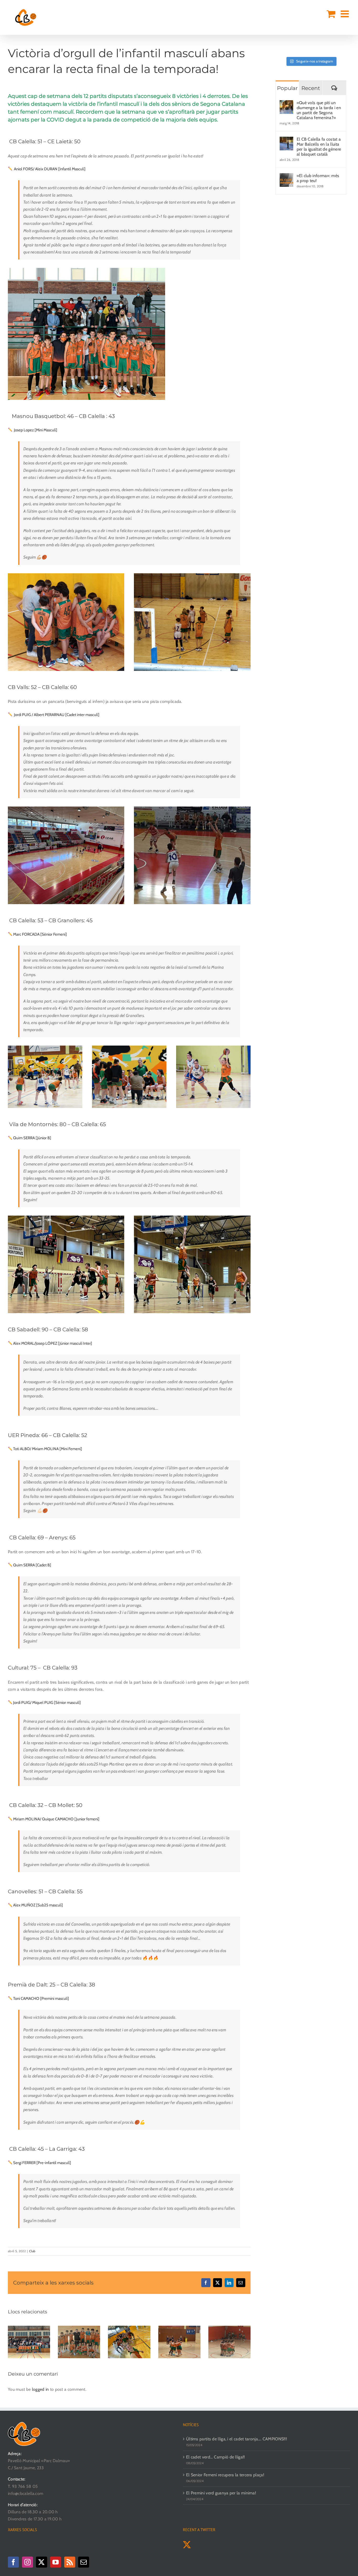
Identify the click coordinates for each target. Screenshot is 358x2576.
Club (32, 2251)
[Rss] (70, 2562)
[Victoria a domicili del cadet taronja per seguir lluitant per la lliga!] (229, 2328)
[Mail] (84, 2562)
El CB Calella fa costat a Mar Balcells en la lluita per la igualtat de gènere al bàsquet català (319, 147)
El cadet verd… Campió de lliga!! (216, 2457)
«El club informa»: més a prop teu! (318, 178)
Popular (287, 88)
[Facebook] (13, 2562)
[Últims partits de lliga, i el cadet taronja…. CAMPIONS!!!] (29, 2328)
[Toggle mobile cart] (331, 14)
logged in (40, 2389)
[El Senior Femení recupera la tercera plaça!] (129, 2328)
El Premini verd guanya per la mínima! (221, 2493)
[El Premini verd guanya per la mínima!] (179, 2328)
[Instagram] (28, 2562)
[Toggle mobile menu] (345, 14)
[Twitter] (41, 2562)
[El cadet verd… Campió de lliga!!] (79, 2328)
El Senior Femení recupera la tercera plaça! (225, 2475)
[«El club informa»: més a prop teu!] (286, 177)
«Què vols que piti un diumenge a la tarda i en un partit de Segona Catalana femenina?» (319, 110)
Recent (311, 88)
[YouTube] (56, 2562)
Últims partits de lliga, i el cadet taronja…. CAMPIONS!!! (237, 2439)
